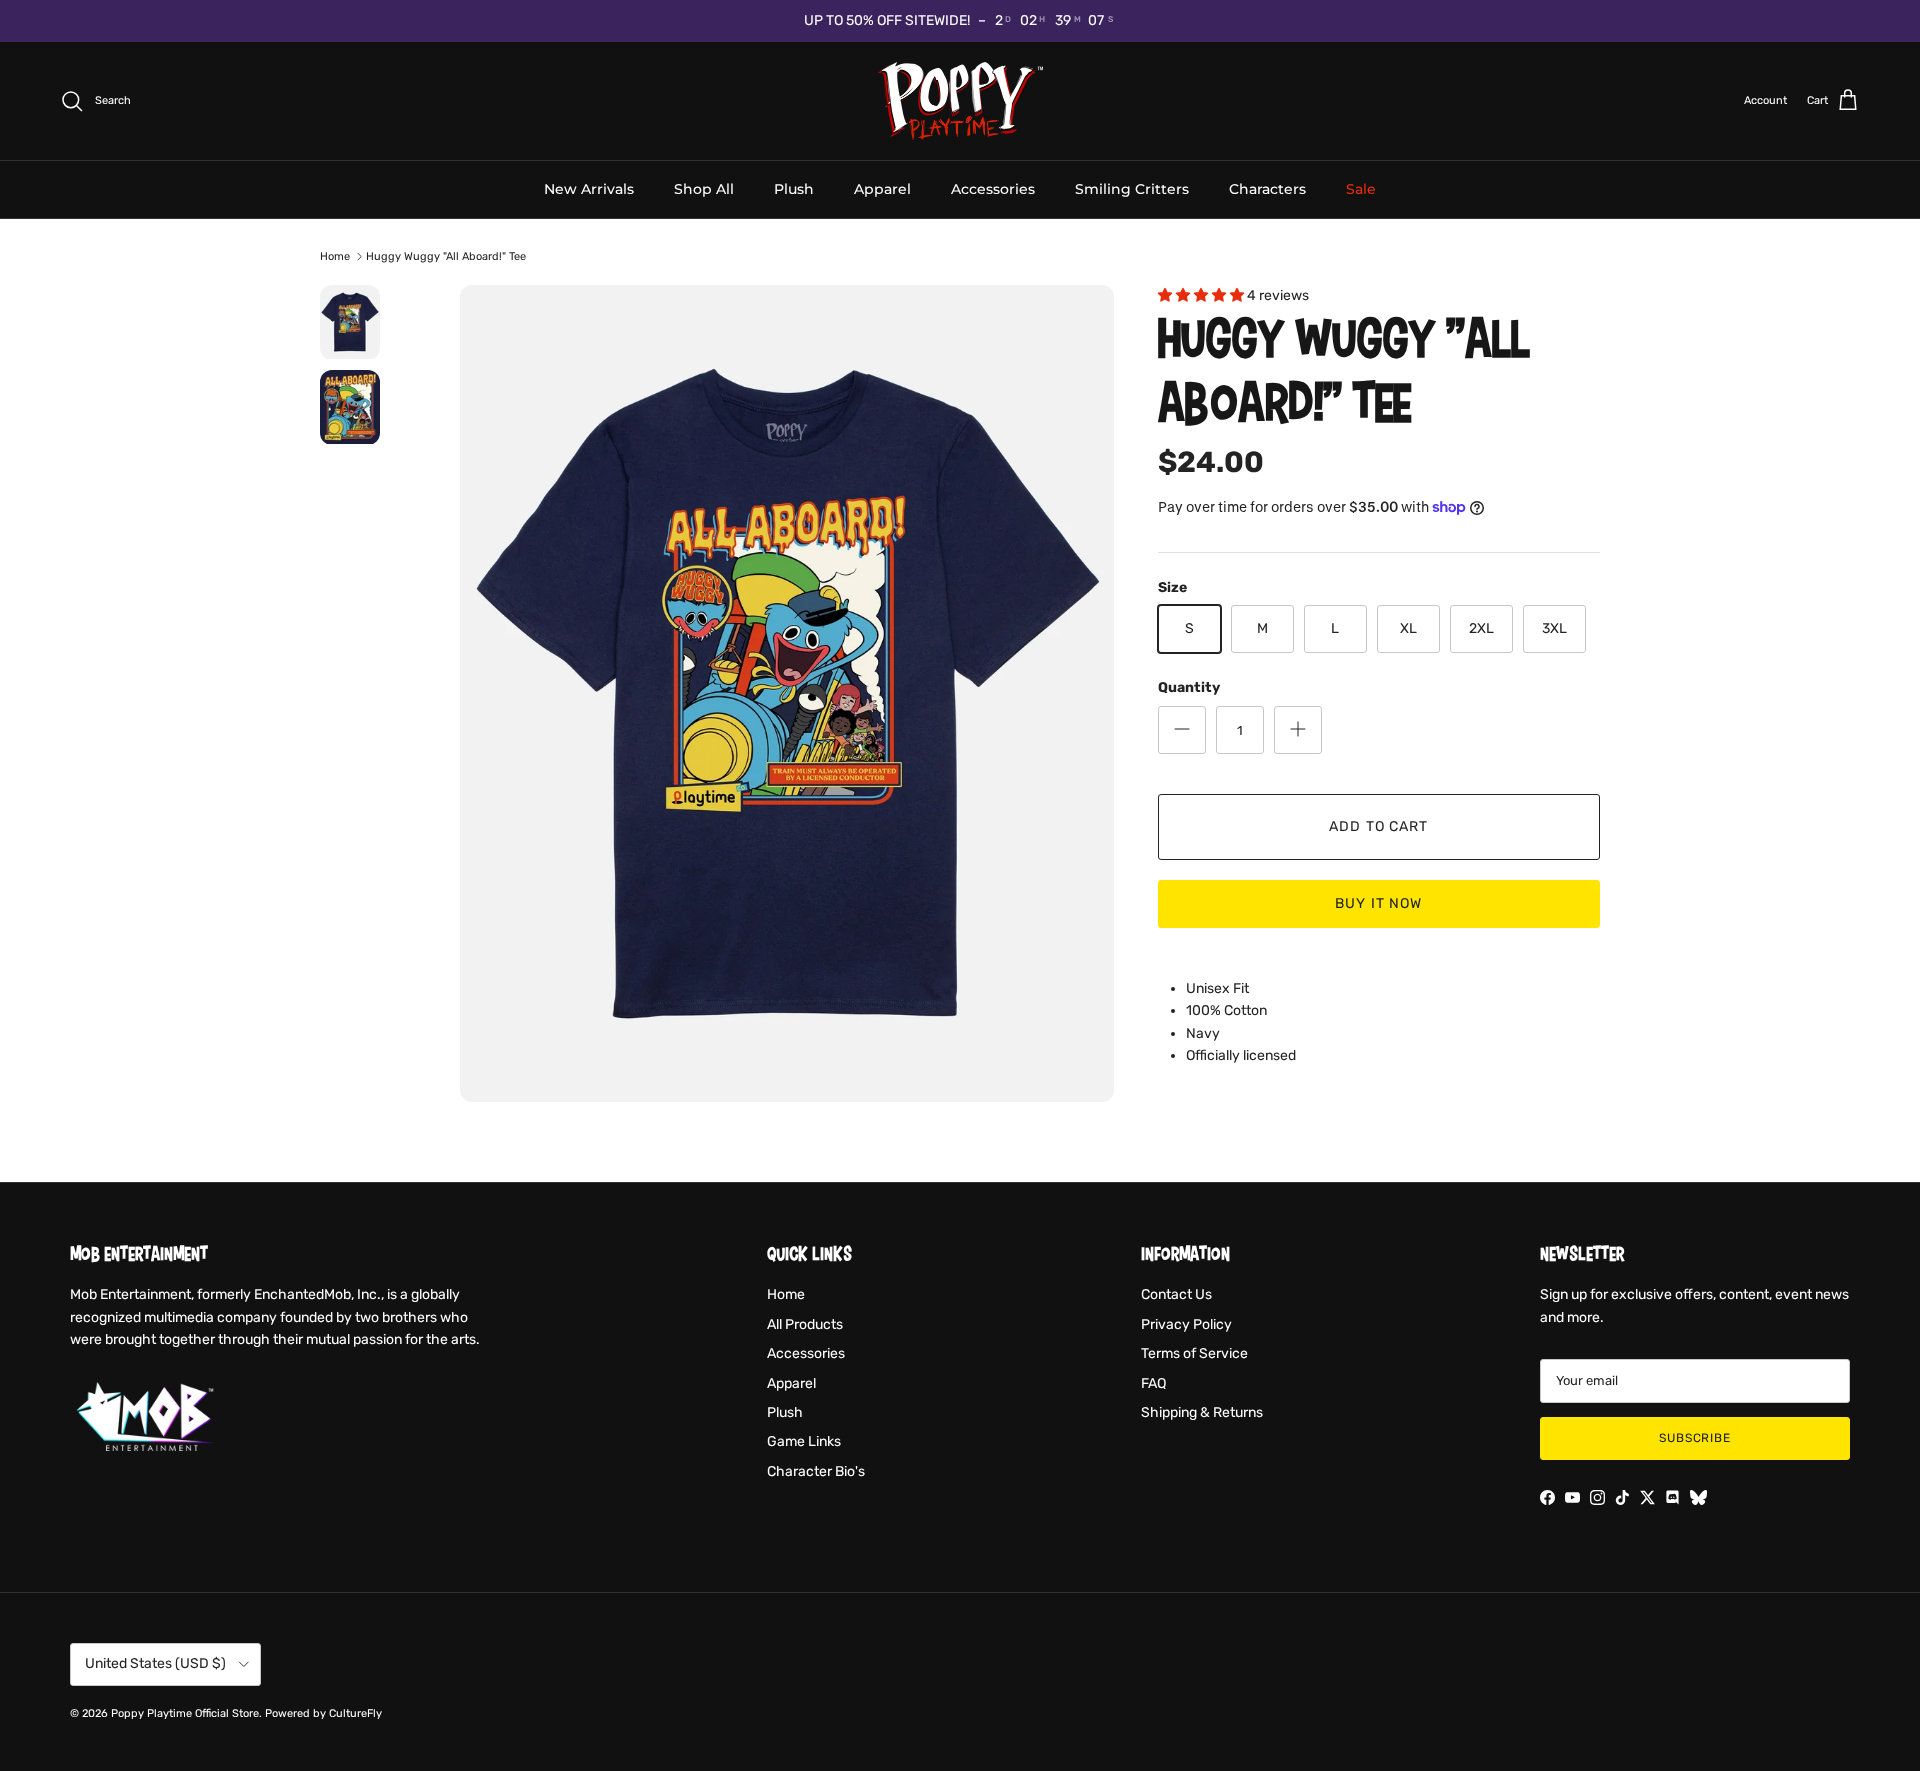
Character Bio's (816, 1471)
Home (335, 256)
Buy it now (1378, 903)
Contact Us (1176, 1294)
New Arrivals (589, 188)
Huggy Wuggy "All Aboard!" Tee (446, 256)
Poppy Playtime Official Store (185, 1713)
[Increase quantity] (1298, 730)
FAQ (1153, 1383)
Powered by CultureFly (323, 1713)
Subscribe (1695, 1438)
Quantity (1189, 687)
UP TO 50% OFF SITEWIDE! (887, 20)
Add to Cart (1378, 826)
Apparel (882, 188)
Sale (1361, 188)
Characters (1267, 188)
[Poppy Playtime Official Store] (960, 101)
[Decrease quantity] (1182, 730)
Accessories (993, 188)
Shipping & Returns (1202, 1412)
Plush (794, 188)
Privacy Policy (1186, 1324)
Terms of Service (1194, 1353)
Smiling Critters (1132, 188)
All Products (805, 1324)
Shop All (704, 188)
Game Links (804, 1441)
